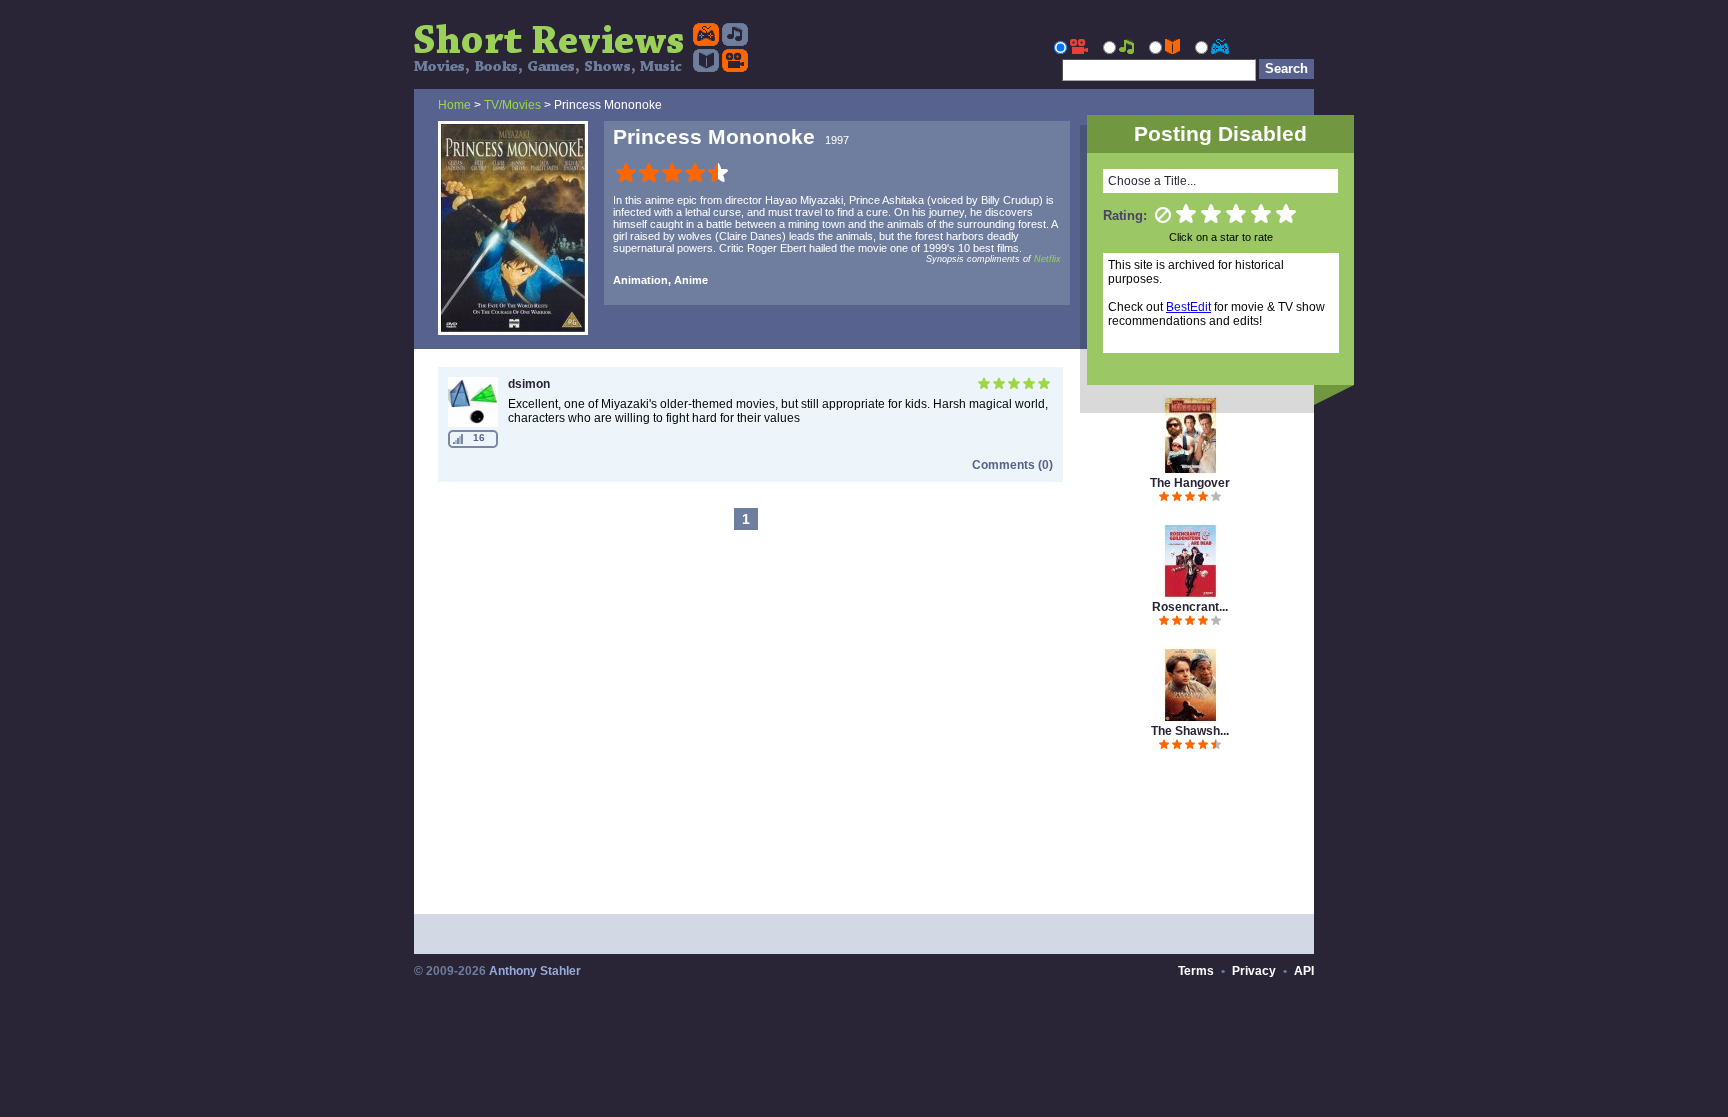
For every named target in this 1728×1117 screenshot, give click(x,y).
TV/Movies (512, 105)
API (1304, 971)
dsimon (529, 384)
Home (454, 105)
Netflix (1047, 259)
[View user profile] (473, 423)
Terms (1196, 971)
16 (479, 437)
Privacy (1254, 971)
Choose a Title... (1152, 181)
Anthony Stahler (535, 971)
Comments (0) (1012, 465)
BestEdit (1188, 307)
